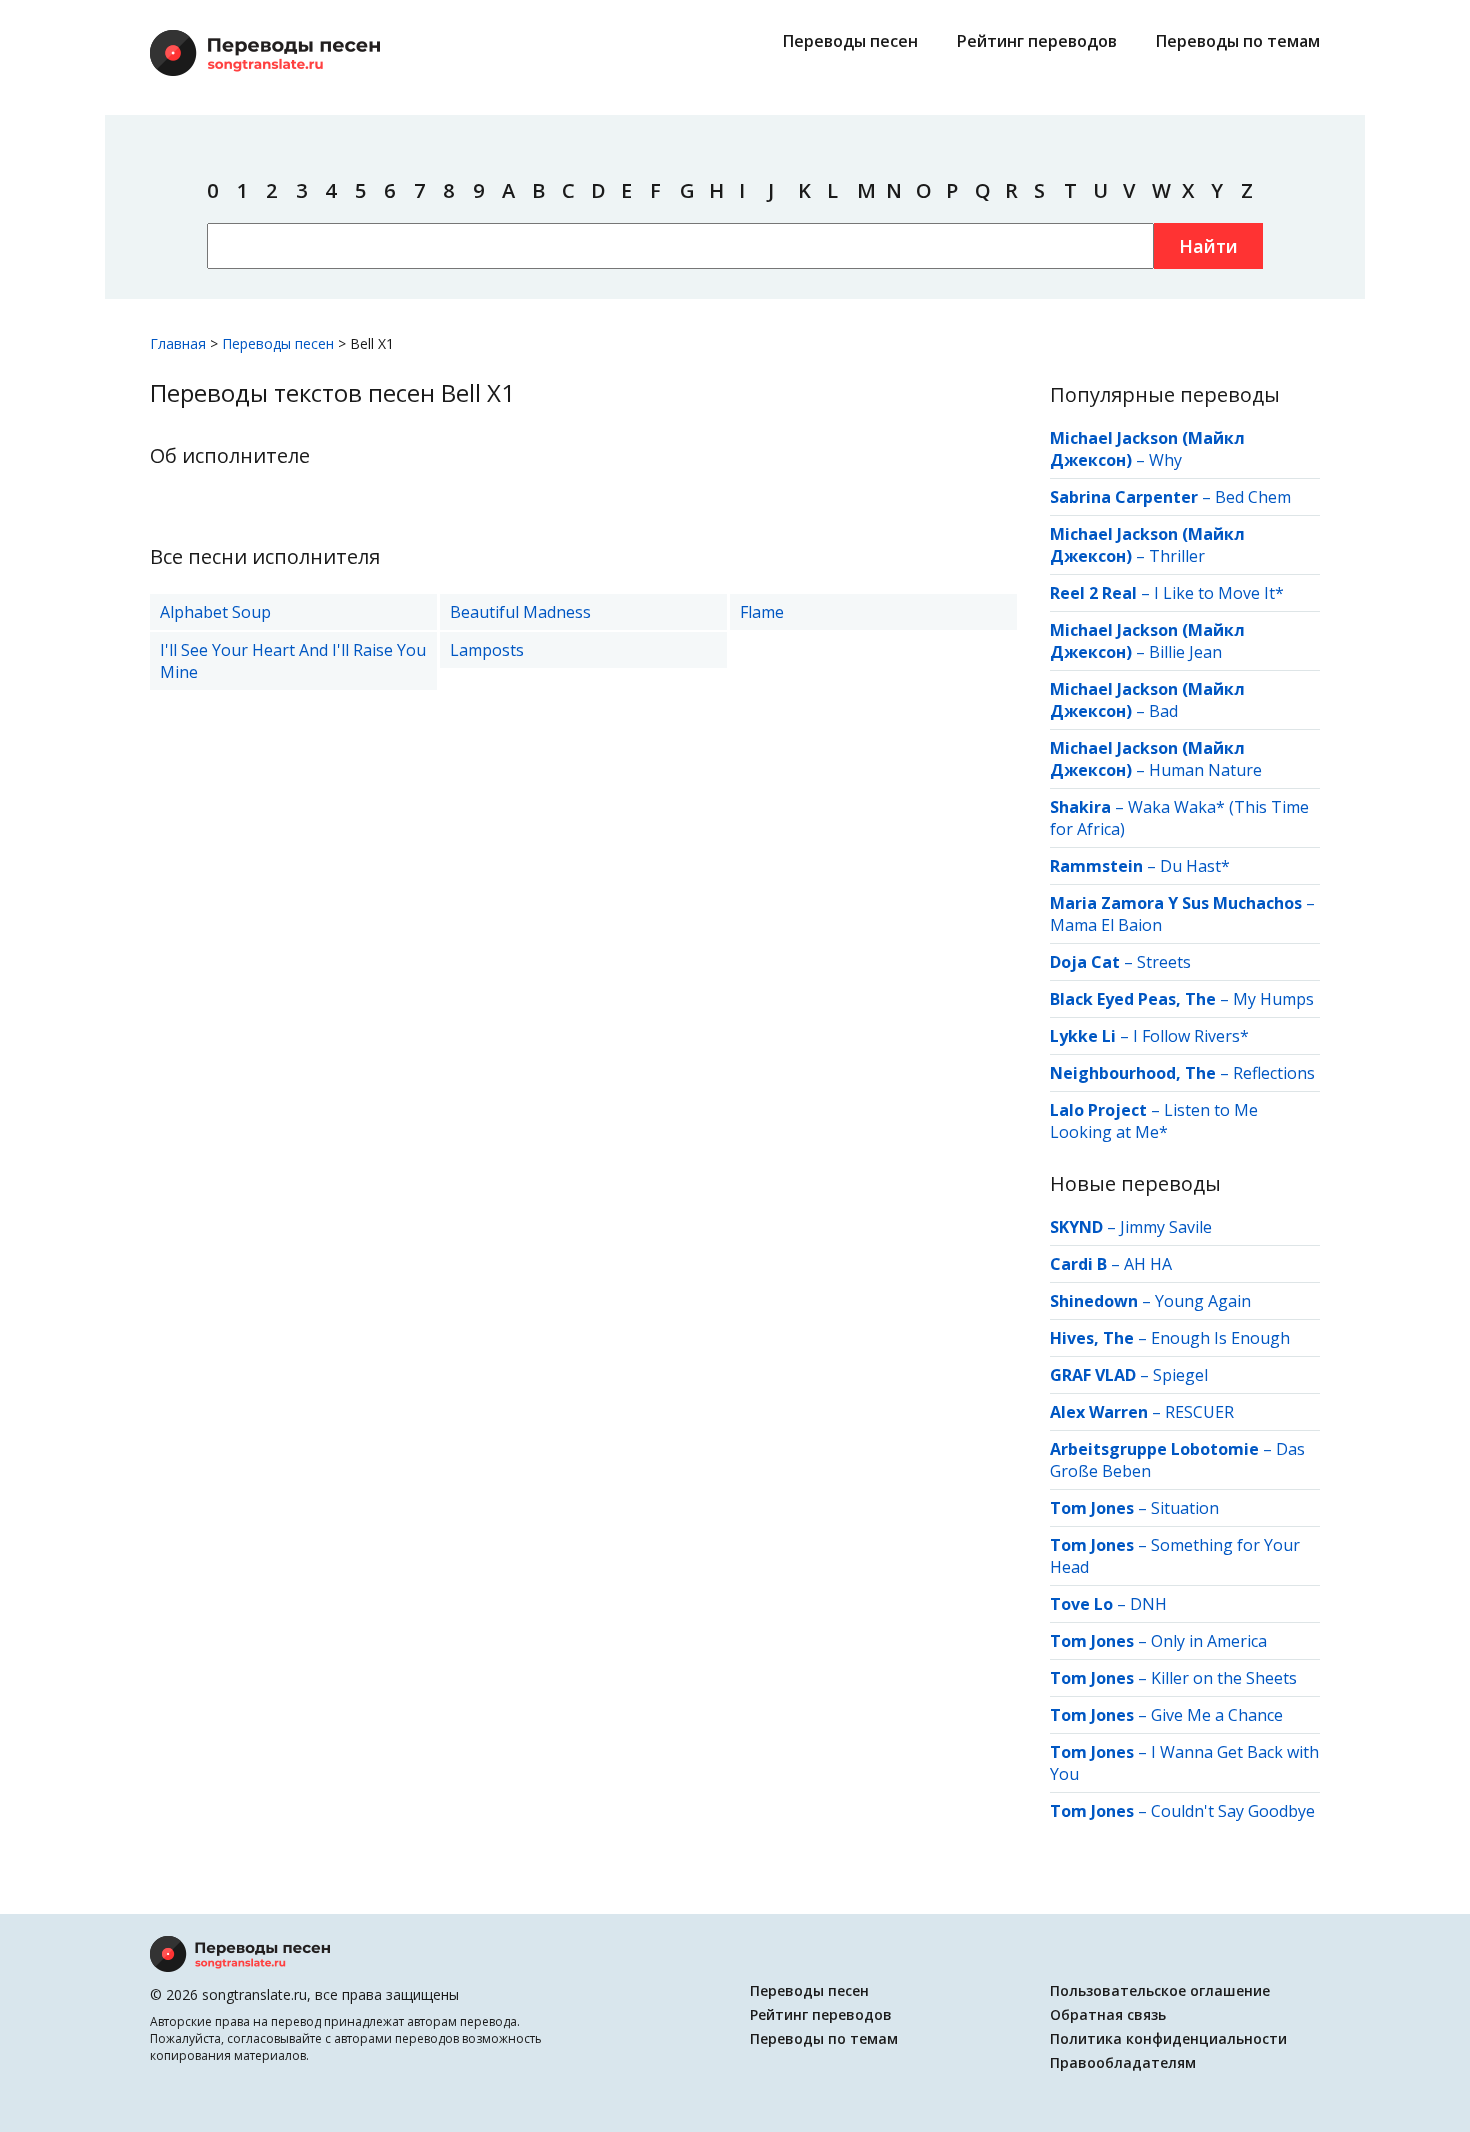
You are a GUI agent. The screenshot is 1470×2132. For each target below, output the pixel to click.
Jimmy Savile (1166, 1227)
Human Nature (1205, 770)
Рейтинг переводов (1037, 41)
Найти (1208, 246)
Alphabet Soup (215, 612)
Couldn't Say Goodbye (1233, 1811)
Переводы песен (850, 41)
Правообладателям (1123, 2062)
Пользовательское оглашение (1160, 1990)
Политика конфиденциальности (1168, 2038)
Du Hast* (1195, 866)
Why (1165, 460)
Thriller (1177, 556)
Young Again (1203, 1301)
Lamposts (487, 650)
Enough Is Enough (1220, 1338)
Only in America (1209, 1641)
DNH (1148, 1604)
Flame (762, 612)
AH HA (1148, 1264)
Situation (1185, 1508)
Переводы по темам (1238, 41)
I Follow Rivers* (1191, 1036)
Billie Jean (1185, 652)
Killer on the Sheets (1224, 1678)
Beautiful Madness (520, 612)
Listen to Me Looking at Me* (1154, 1121)
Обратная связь (1108, 2014)
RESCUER (1199, 1412)
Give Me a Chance (1217, 1715)
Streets (1164, 962)
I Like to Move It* (1219, 593)
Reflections (1274, 1073)
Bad (1163, 711)
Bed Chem (1253, 497)
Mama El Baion (1106, 925)
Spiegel (1180, 1375)
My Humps (1273, 999)
